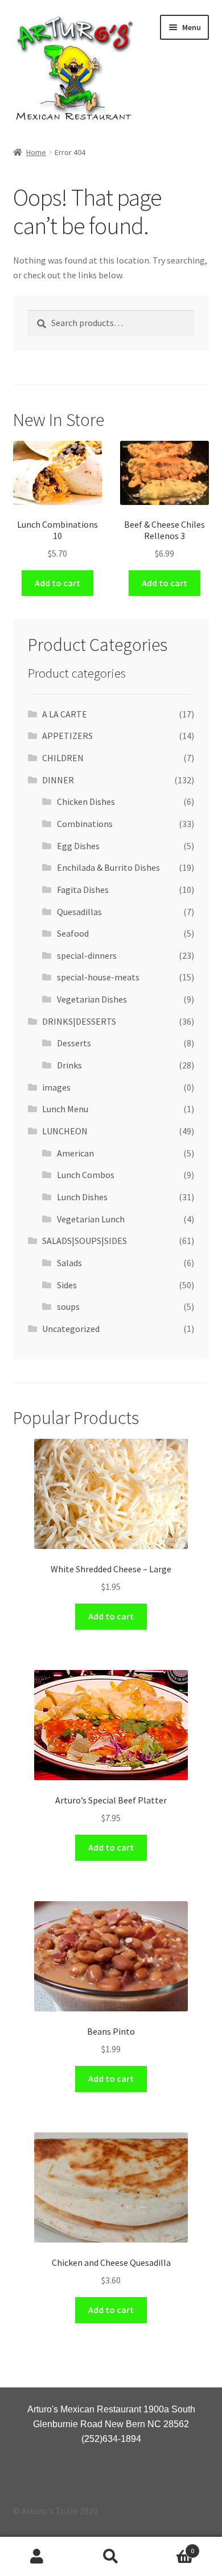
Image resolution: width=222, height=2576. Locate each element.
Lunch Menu (65, 1109)
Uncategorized (71, 1329)
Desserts (74, 1043)
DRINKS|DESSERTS (79, 1021)
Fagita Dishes (83, 890)
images (56, 1087)
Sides (67, 1285)
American (75, 1153)
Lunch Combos (86, 1175)
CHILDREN (63, 758)
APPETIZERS (67, 736)
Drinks (69, 1065)
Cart (171, 2547)
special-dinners (87, 955)
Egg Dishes (78, 846)
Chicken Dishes (86, 801)
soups (68, 1306)
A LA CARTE (65, 714)
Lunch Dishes (82, 1197)
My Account (37, 2557)
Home (36, 152)
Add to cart (57, 583)
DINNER (58, 780)
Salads (69, 1263)
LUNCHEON (65, 1131)
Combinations (85, 824)
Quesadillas (79, 912)
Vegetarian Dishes (92, 999)
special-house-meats (98, 977)
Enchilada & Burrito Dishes (108, 867)
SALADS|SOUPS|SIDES (85, 1241)
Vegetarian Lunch (91, 1219)
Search (111, 2557)
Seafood (73, 933)
